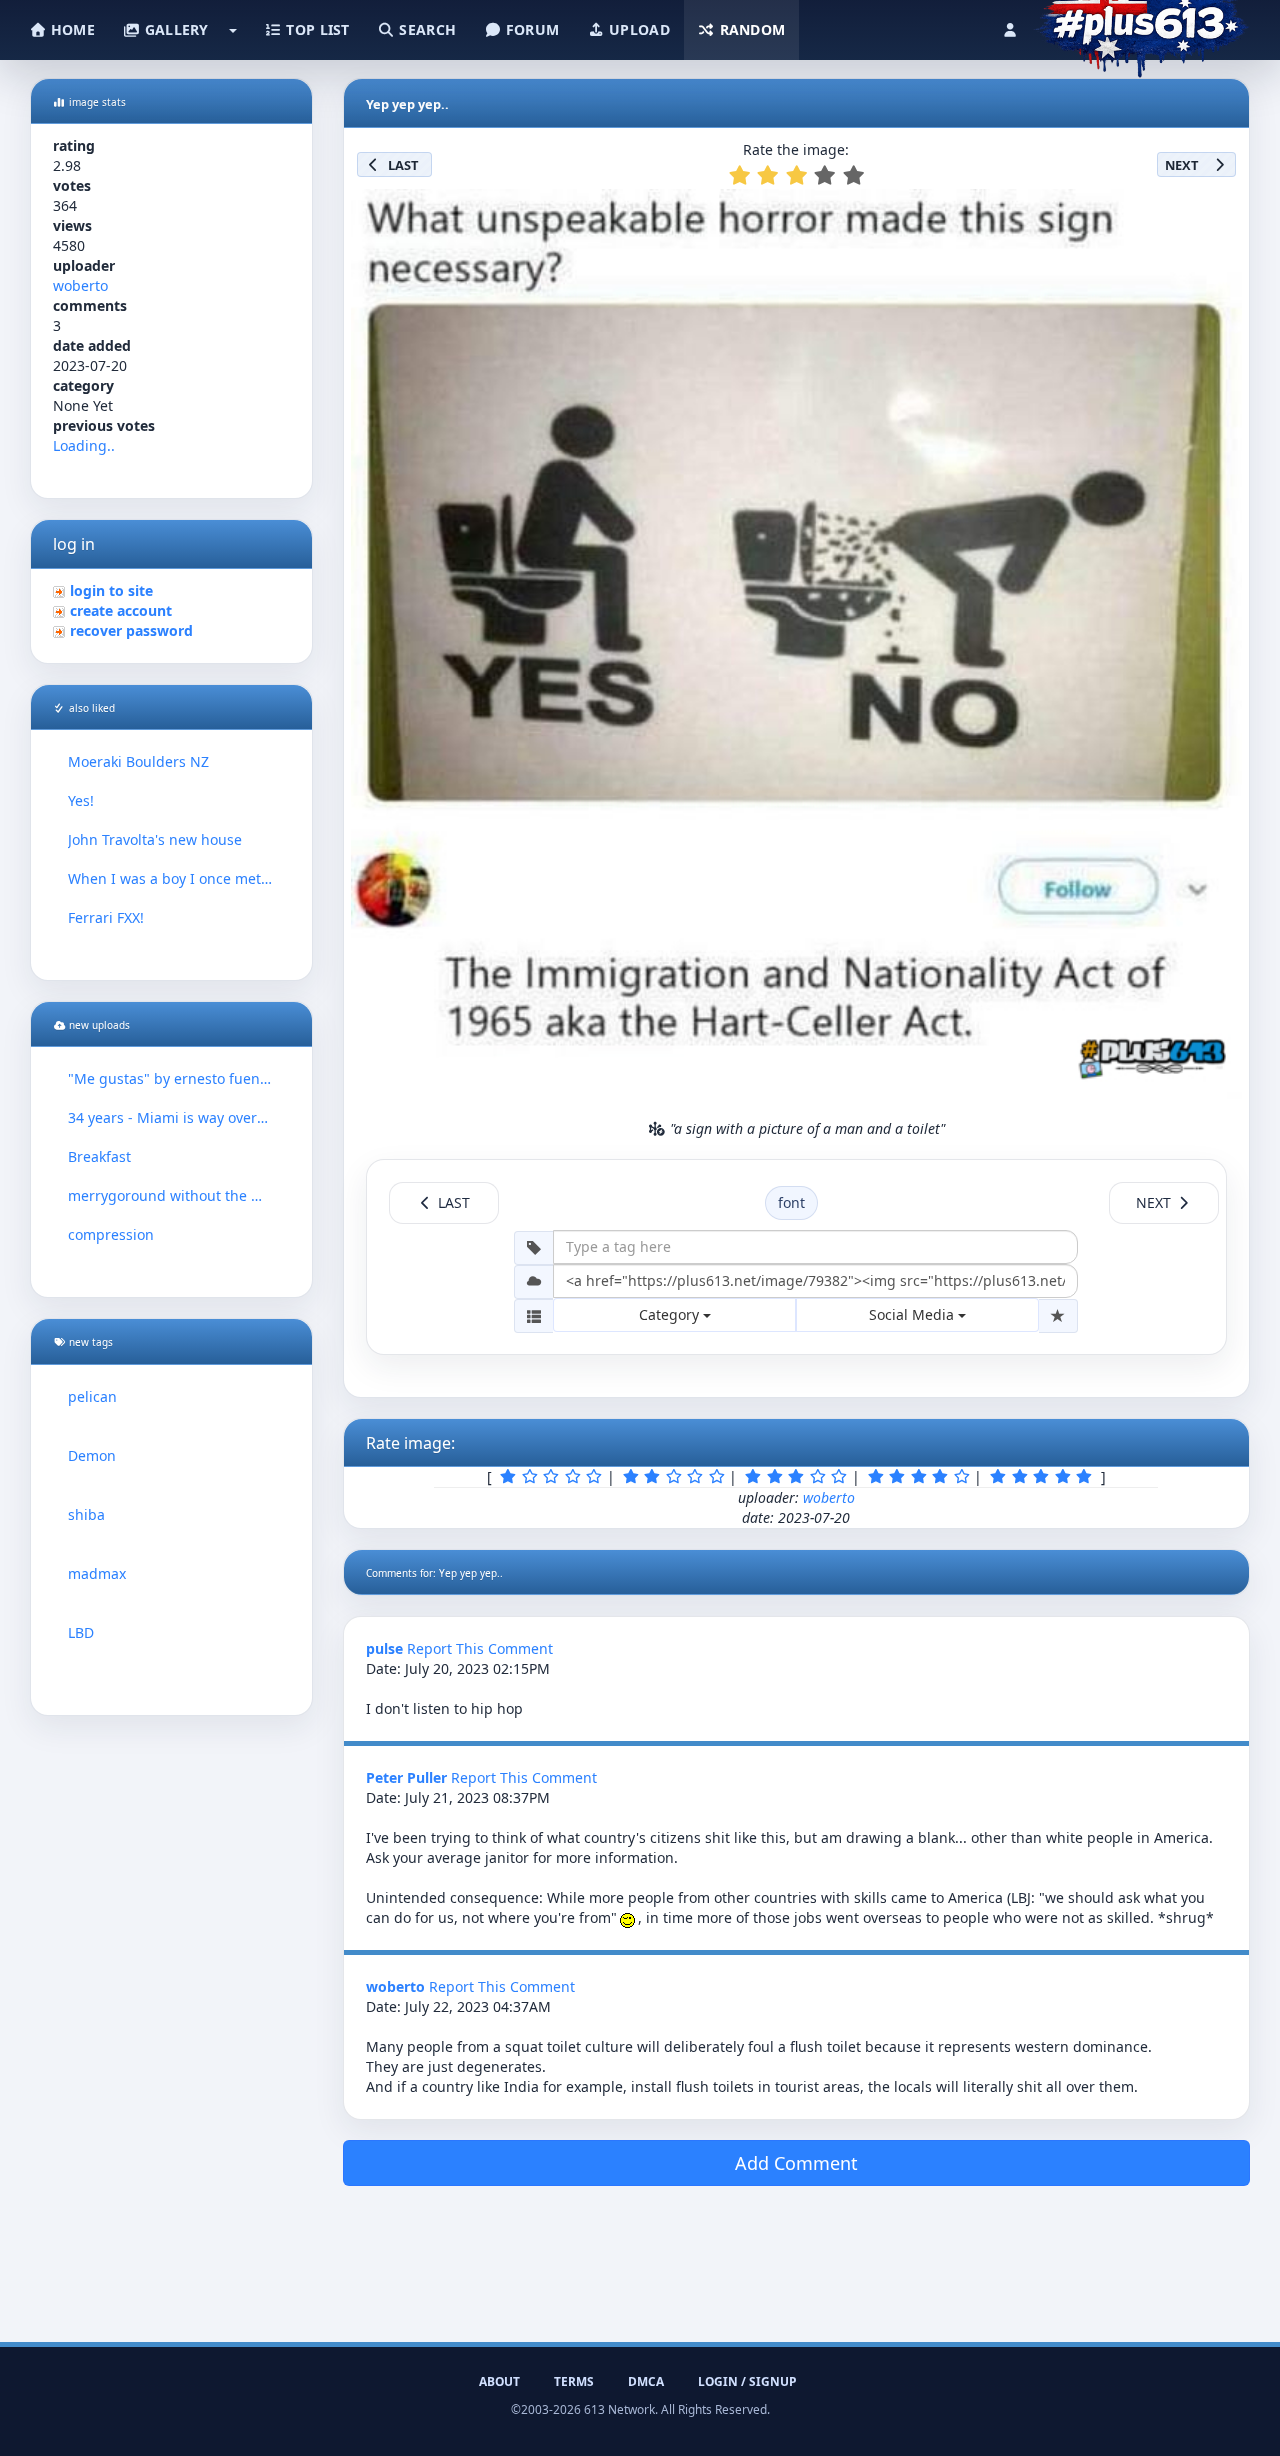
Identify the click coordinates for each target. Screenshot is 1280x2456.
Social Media (913, 1314)
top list (316, 29)
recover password (131, 630)
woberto (80, 285)
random (750, 29)
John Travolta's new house (155, 839)
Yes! (81, 800)
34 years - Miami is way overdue (171, 1117)
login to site (111, 590)
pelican (92, 1396)
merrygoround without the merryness (171, 1195)
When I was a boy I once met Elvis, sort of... (171, 878)
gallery (174, 29)
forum (531, 29)
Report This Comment (480, 1648)
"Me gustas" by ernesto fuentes (171, 1078)
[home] (1141, 25)
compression (111, 1234)
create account (121, 610)
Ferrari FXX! (106, 917)
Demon (92, 1455)
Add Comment (796, 2163)
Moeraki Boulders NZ (138, 761)
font (791, 1202)
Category (671, 1314)
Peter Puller (406, 1777)
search (425, 29)
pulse (384, 1648)
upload (637, 29)
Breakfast (99, 1156)
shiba (86, 1514)
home (71, 29)
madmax (97, 1573)
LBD (81, 1632)
